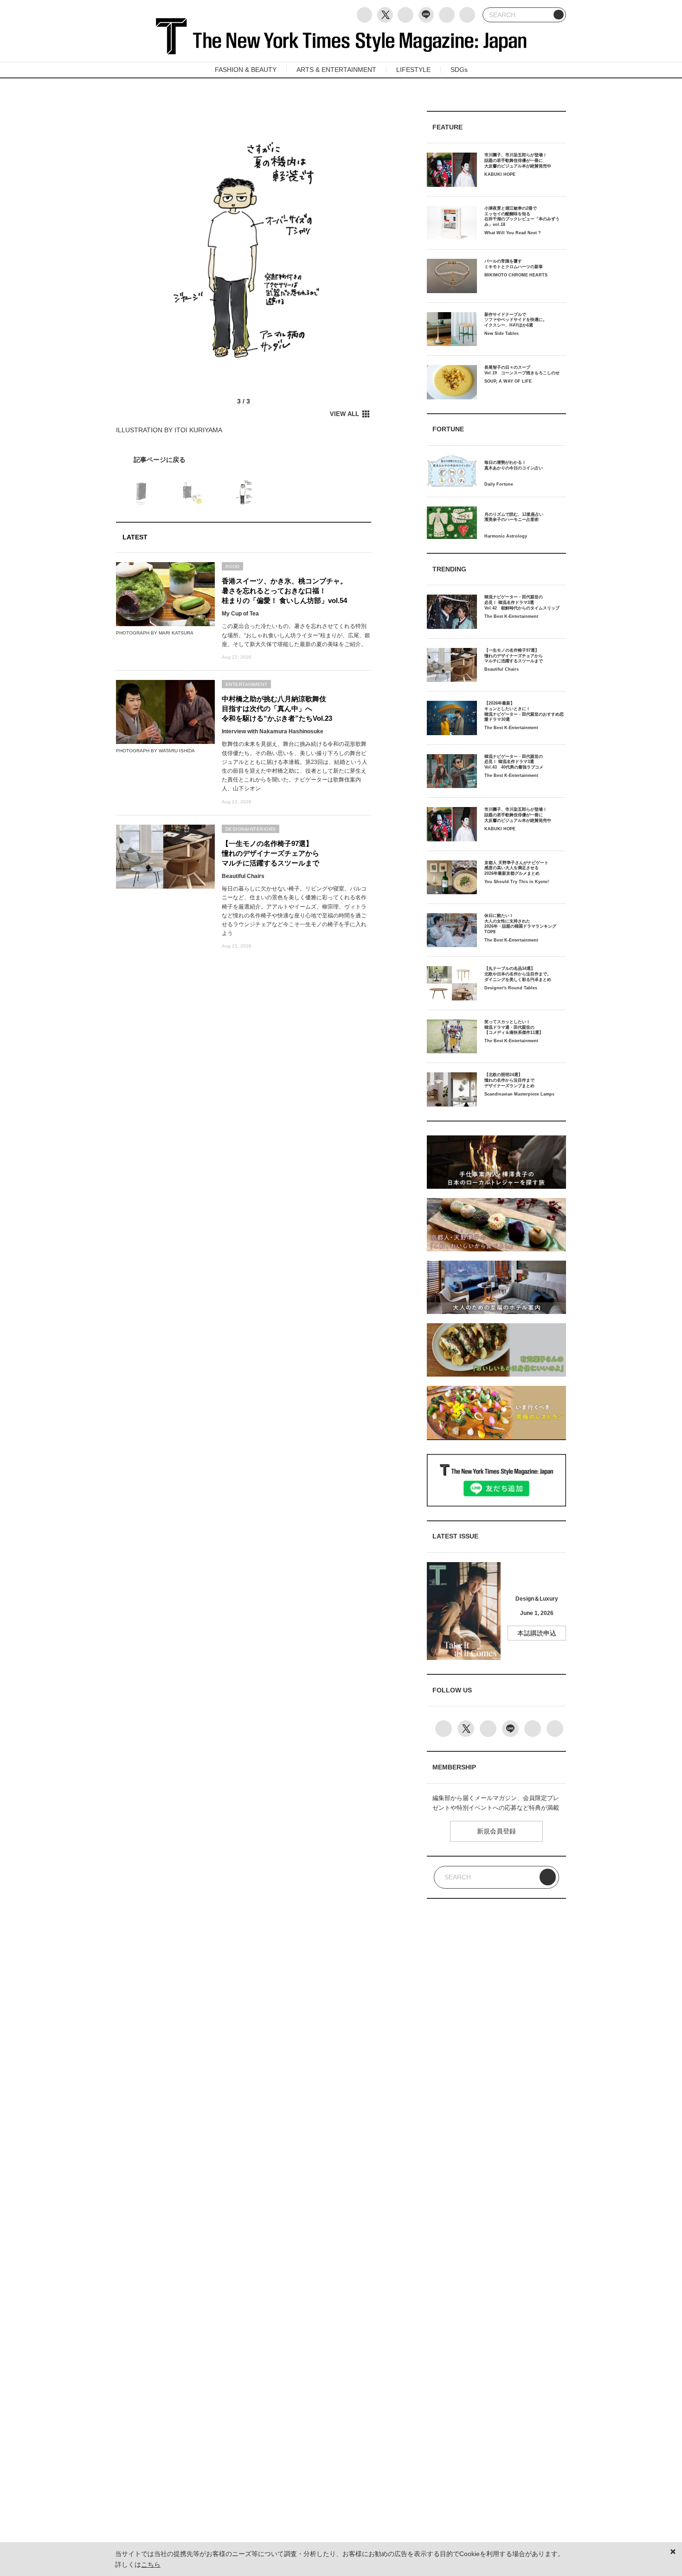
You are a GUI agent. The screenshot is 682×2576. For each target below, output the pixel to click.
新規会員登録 (496, 1831)
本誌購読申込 (537, 1633)
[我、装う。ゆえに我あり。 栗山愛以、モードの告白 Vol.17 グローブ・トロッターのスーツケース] (244, 460)
